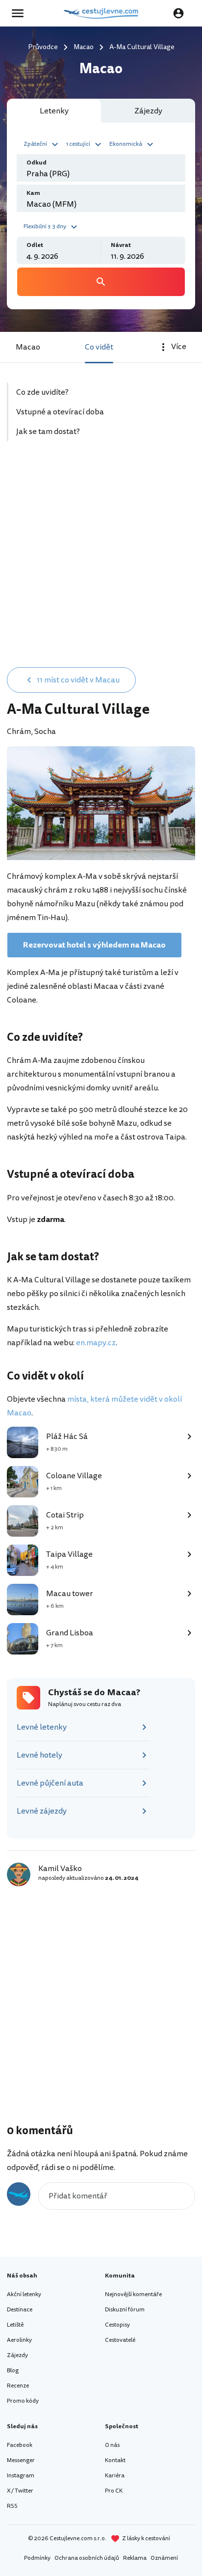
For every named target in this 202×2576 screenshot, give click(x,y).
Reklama (135, 2558)
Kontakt (115, 2460)
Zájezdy (17, 2355)
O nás (112, 2445)
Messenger (21, 2460)
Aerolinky (19, 2340)
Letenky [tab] (54, 111)
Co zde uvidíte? (42, 392)
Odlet (35, 245)
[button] (42, 143)
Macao (28, 347)
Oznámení (164, 2558)
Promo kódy (23, 2401)
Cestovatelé (120, 2340)
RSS (12, 2506)
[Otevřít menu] (21, 13)
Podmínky (37, 2558)
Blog (13, 2371)
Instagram (21, 2476)
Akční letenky (24, 2294)
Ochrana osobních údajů (87, 2558)
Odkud (37, 163)
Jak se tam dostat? (48, 432)
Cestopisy (117, 2325)
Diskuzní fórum (125, 2310)
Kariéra (115, 2476)
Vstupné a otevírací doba (60, 412)
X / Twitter (20, 2491)
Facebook (20, 2445)
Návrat (121, 245)
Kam (33, 193)
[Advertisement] (101, 554)
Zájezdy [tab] (148, 111)
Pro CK (114, 2491)
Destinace (20, 2310)
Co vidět (99, 347)
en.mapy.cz (96, 1343)
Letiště (15, 2325)
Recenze (18, 2386)
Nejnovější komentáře (133, 2294)
